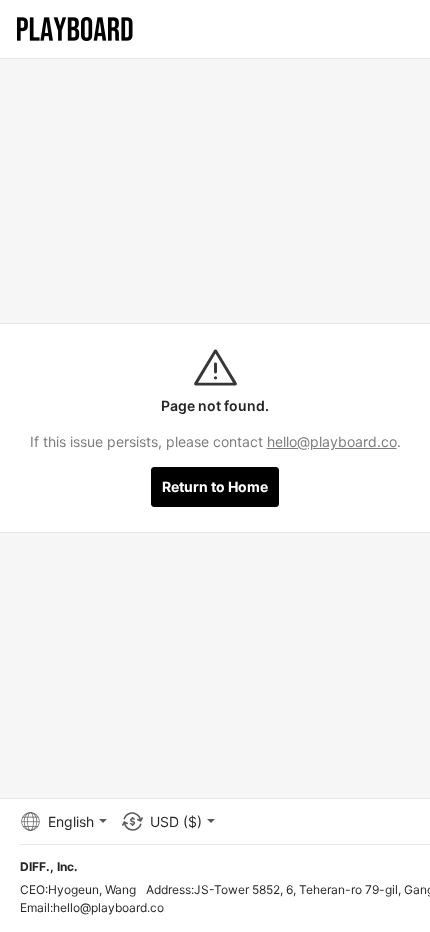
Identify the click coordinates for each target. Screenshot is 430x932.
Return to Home (215, 486)
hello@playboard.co (332, 441)
